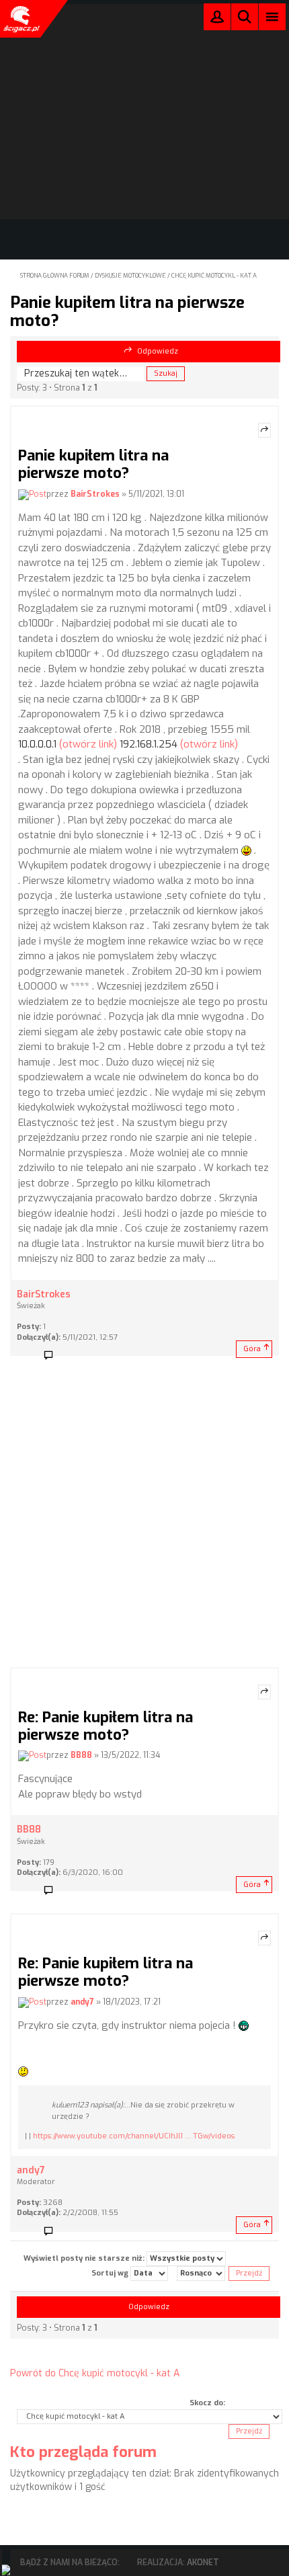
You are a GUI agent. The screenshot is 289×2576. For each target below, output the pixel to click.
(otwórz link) (88, 744)
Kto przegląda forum (83, 2452)
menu (273, 16)
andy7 (82, 2002)
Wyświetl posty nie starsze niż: (85, 2258)
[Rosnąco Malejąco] (201, 2273)
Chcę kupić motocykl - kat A (214, 276)
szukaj (245, 16)
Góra (252, 1349)
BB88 (81, 1756)
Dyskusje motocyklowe (130, 276)
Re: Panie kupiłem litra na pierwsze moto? (106, 1726)
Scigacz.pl (20, 19)
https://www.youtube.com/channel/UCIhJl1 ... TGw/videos (134, 2136)
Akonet (203, 2563)
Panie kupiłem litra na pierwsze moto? (127, 311)
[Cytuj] (264, 430)
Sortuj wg (111, 2273)
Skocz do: (207, 2403)
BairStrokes (95, 494)
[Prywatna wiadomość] (53, 1356)
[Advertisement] (144, 1516)
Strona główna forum (55, 276)
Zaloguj (217, 20)
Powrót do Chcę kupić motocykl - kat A (95, 2373)
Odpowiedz (158, 351)
